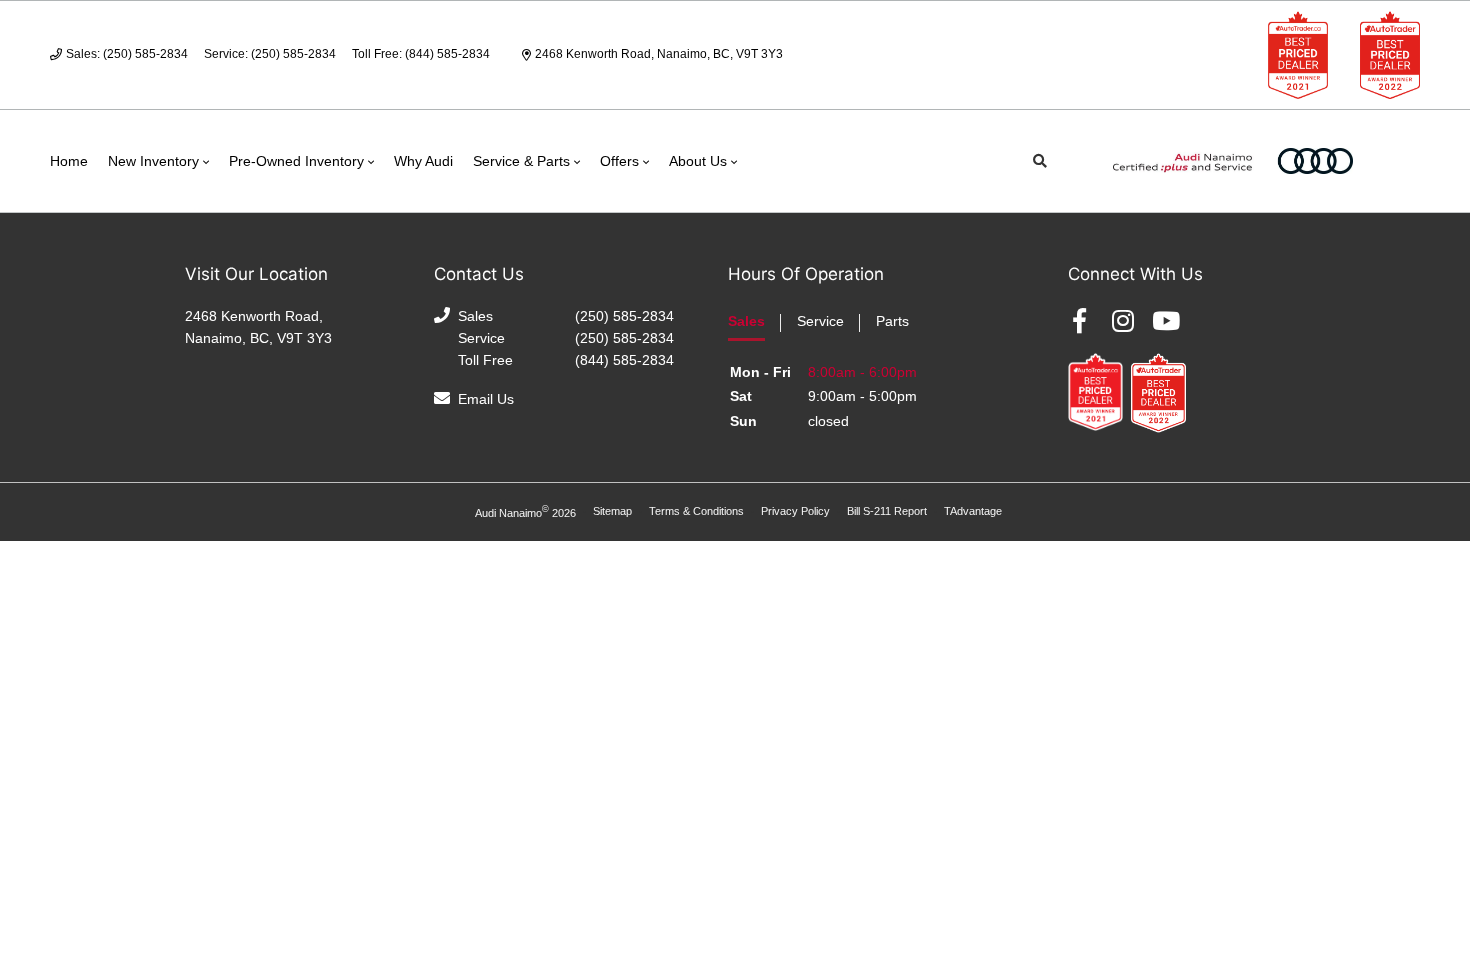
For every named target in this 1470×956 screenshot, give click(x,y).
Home (69, 161)
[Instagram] (1123, 321)
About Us (698, 161)
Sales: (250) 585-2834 (127, 54)
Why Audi (423, 161)
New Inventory (153, 161)
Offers (619, 161)
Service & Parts (521, 161)
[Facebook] (1080, 321)
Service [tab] (820, 321)
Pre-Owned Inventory (296, 161)
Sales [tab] (746, 321)
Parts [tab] (892, 321)
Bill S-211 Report (887, 511)
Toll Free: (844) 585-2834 (421, 54)
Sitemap (612, 511)
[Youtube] (1166, 321)
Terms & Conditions (696, 511)
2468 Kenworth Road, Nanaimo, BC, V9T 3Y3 (659, 54)
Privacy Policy (795, 511)
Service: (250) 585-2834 (270, 54)
